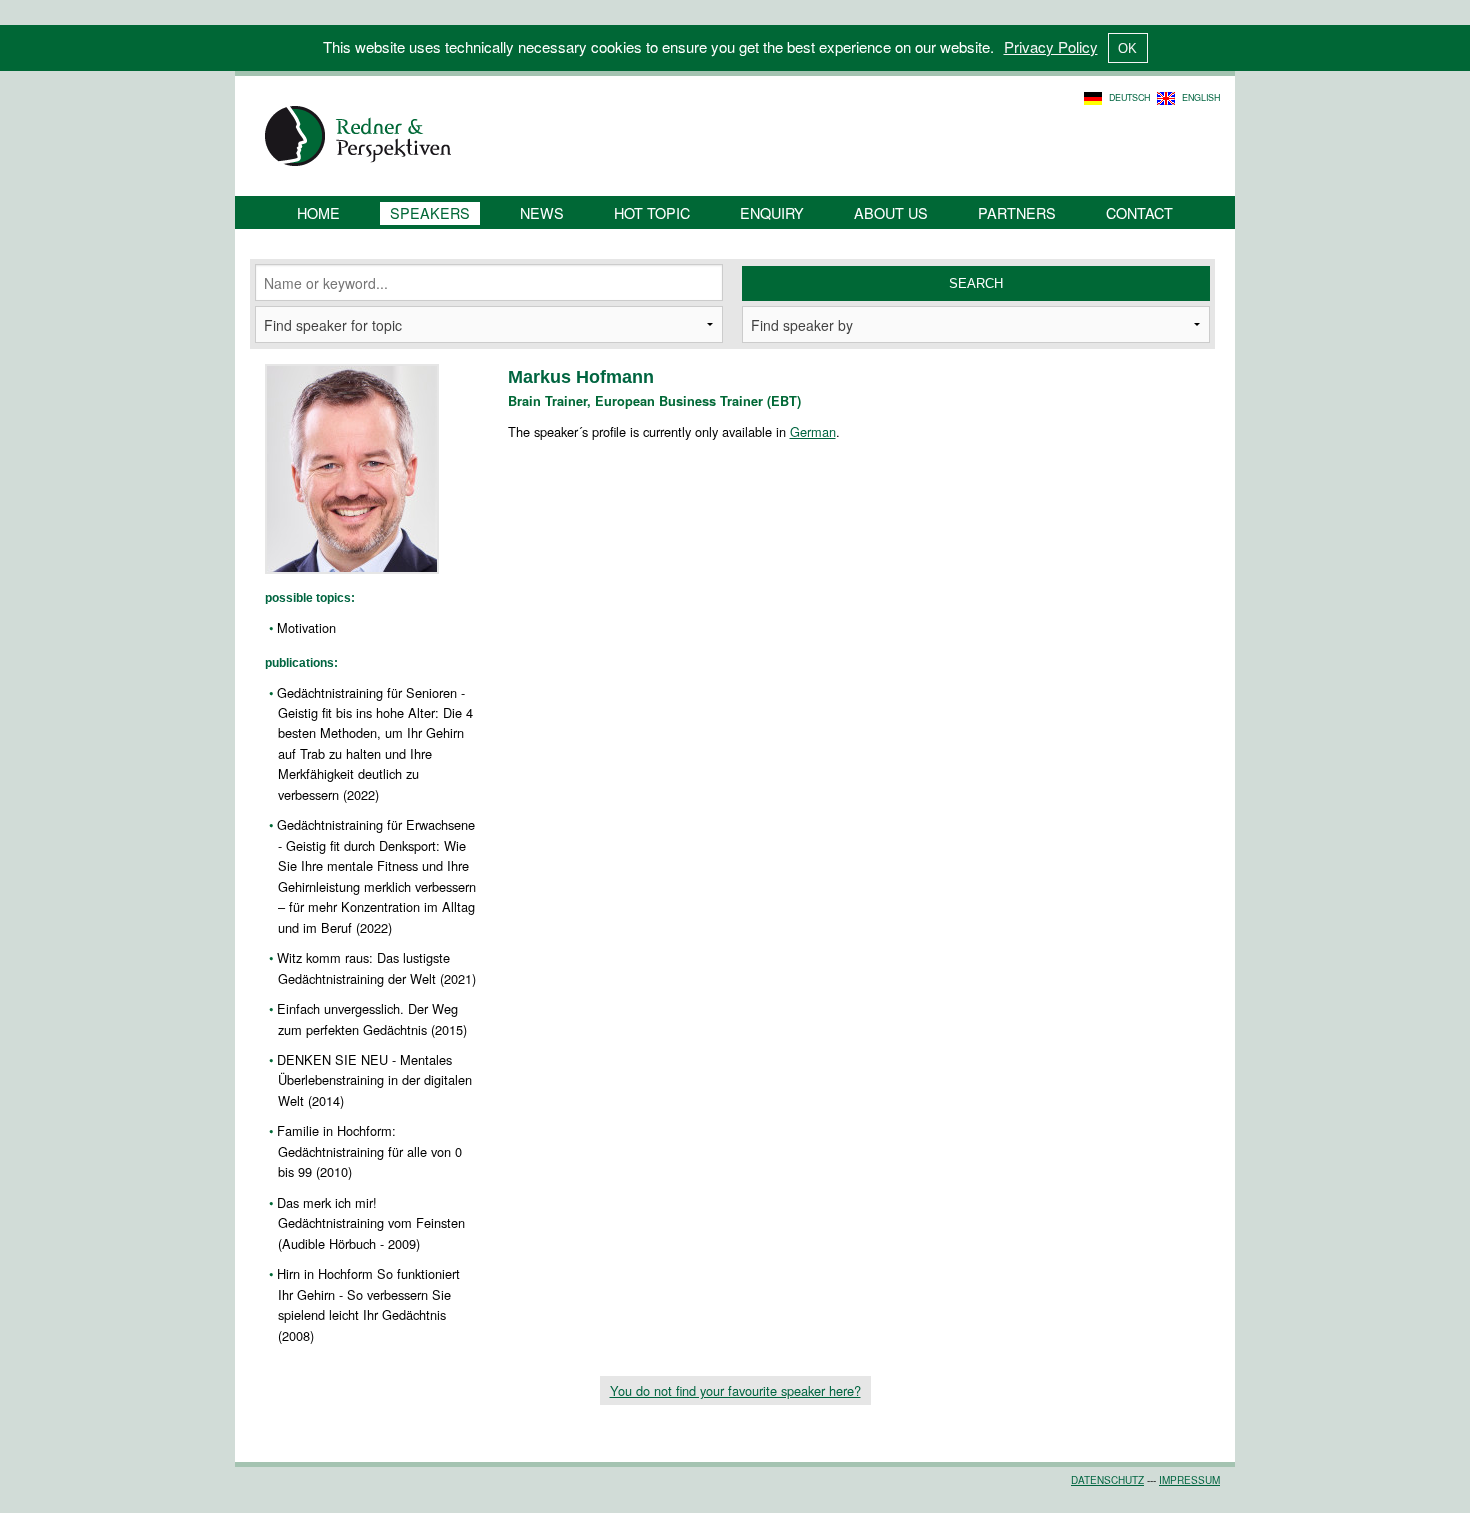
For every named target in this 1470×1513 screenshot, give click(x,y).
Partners (1017, 212)
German (813, 431)
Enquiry (772, 212)
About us (891, 212)
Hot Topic (652, 212)
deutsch (1129, 97)
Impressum (1189, 1480)
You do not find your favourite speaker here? (735, 1390)
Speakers (430, 212)
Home (318, 212)
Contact (1139, 212)
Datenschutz (1107, 1480)
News (542, 212)
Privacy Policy (1051, 46)
